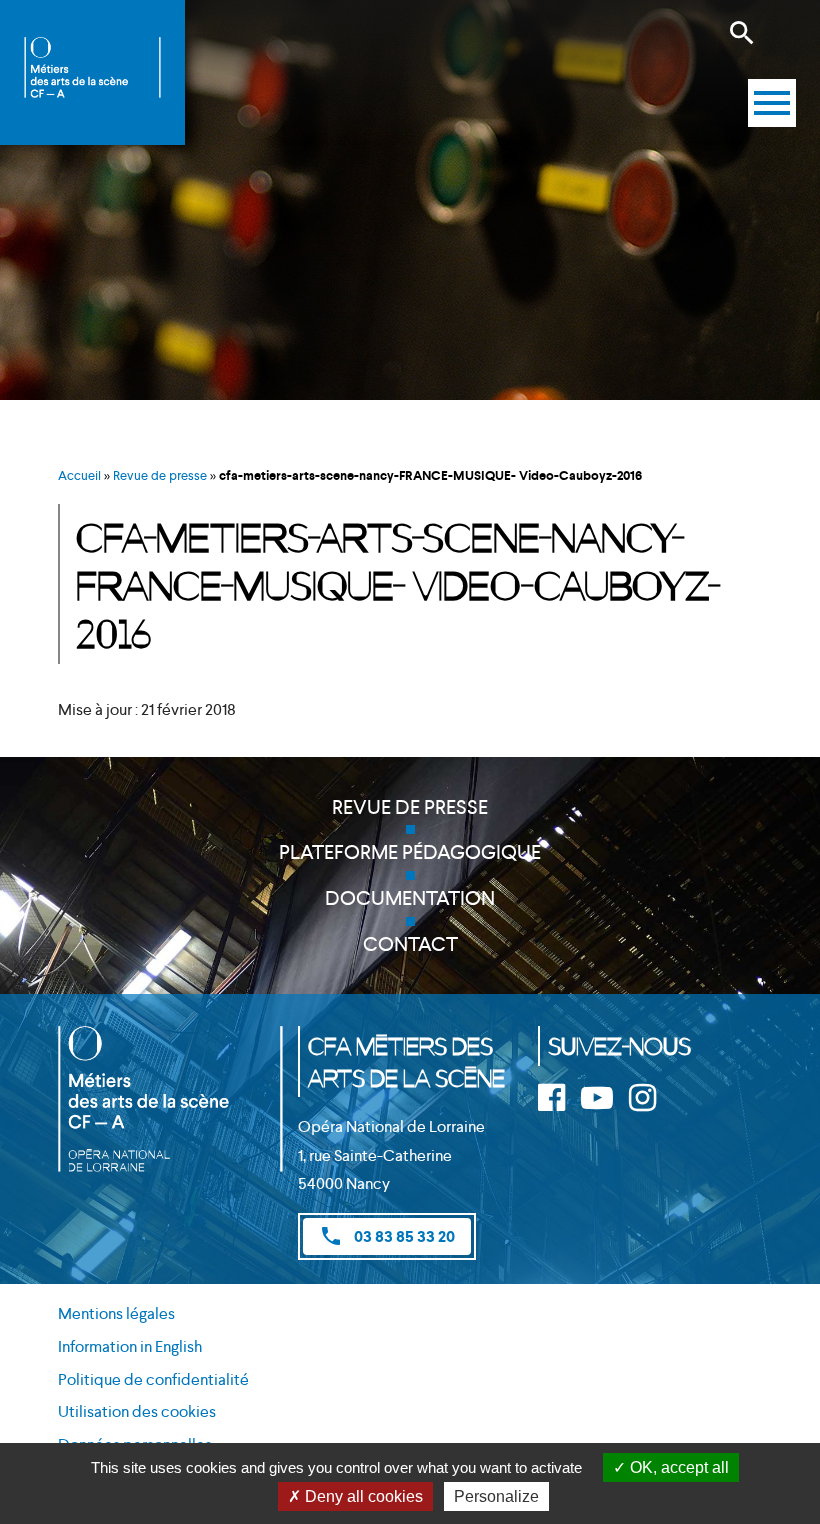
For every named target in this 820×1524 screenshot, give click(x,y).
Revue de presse (160, 475)
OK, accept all (677, 1467)
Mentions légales (116, 1313)
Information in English (130, 1346)
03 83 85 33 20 (387, 1236)
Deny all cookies (362, 1496)
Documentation (410, 898)
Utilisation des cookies (137, 1411)
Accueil (79, 475)
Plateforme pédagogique (410, 852)
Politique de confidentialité (153, 1379)
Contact (410, 944)
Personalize (496, 1496)
